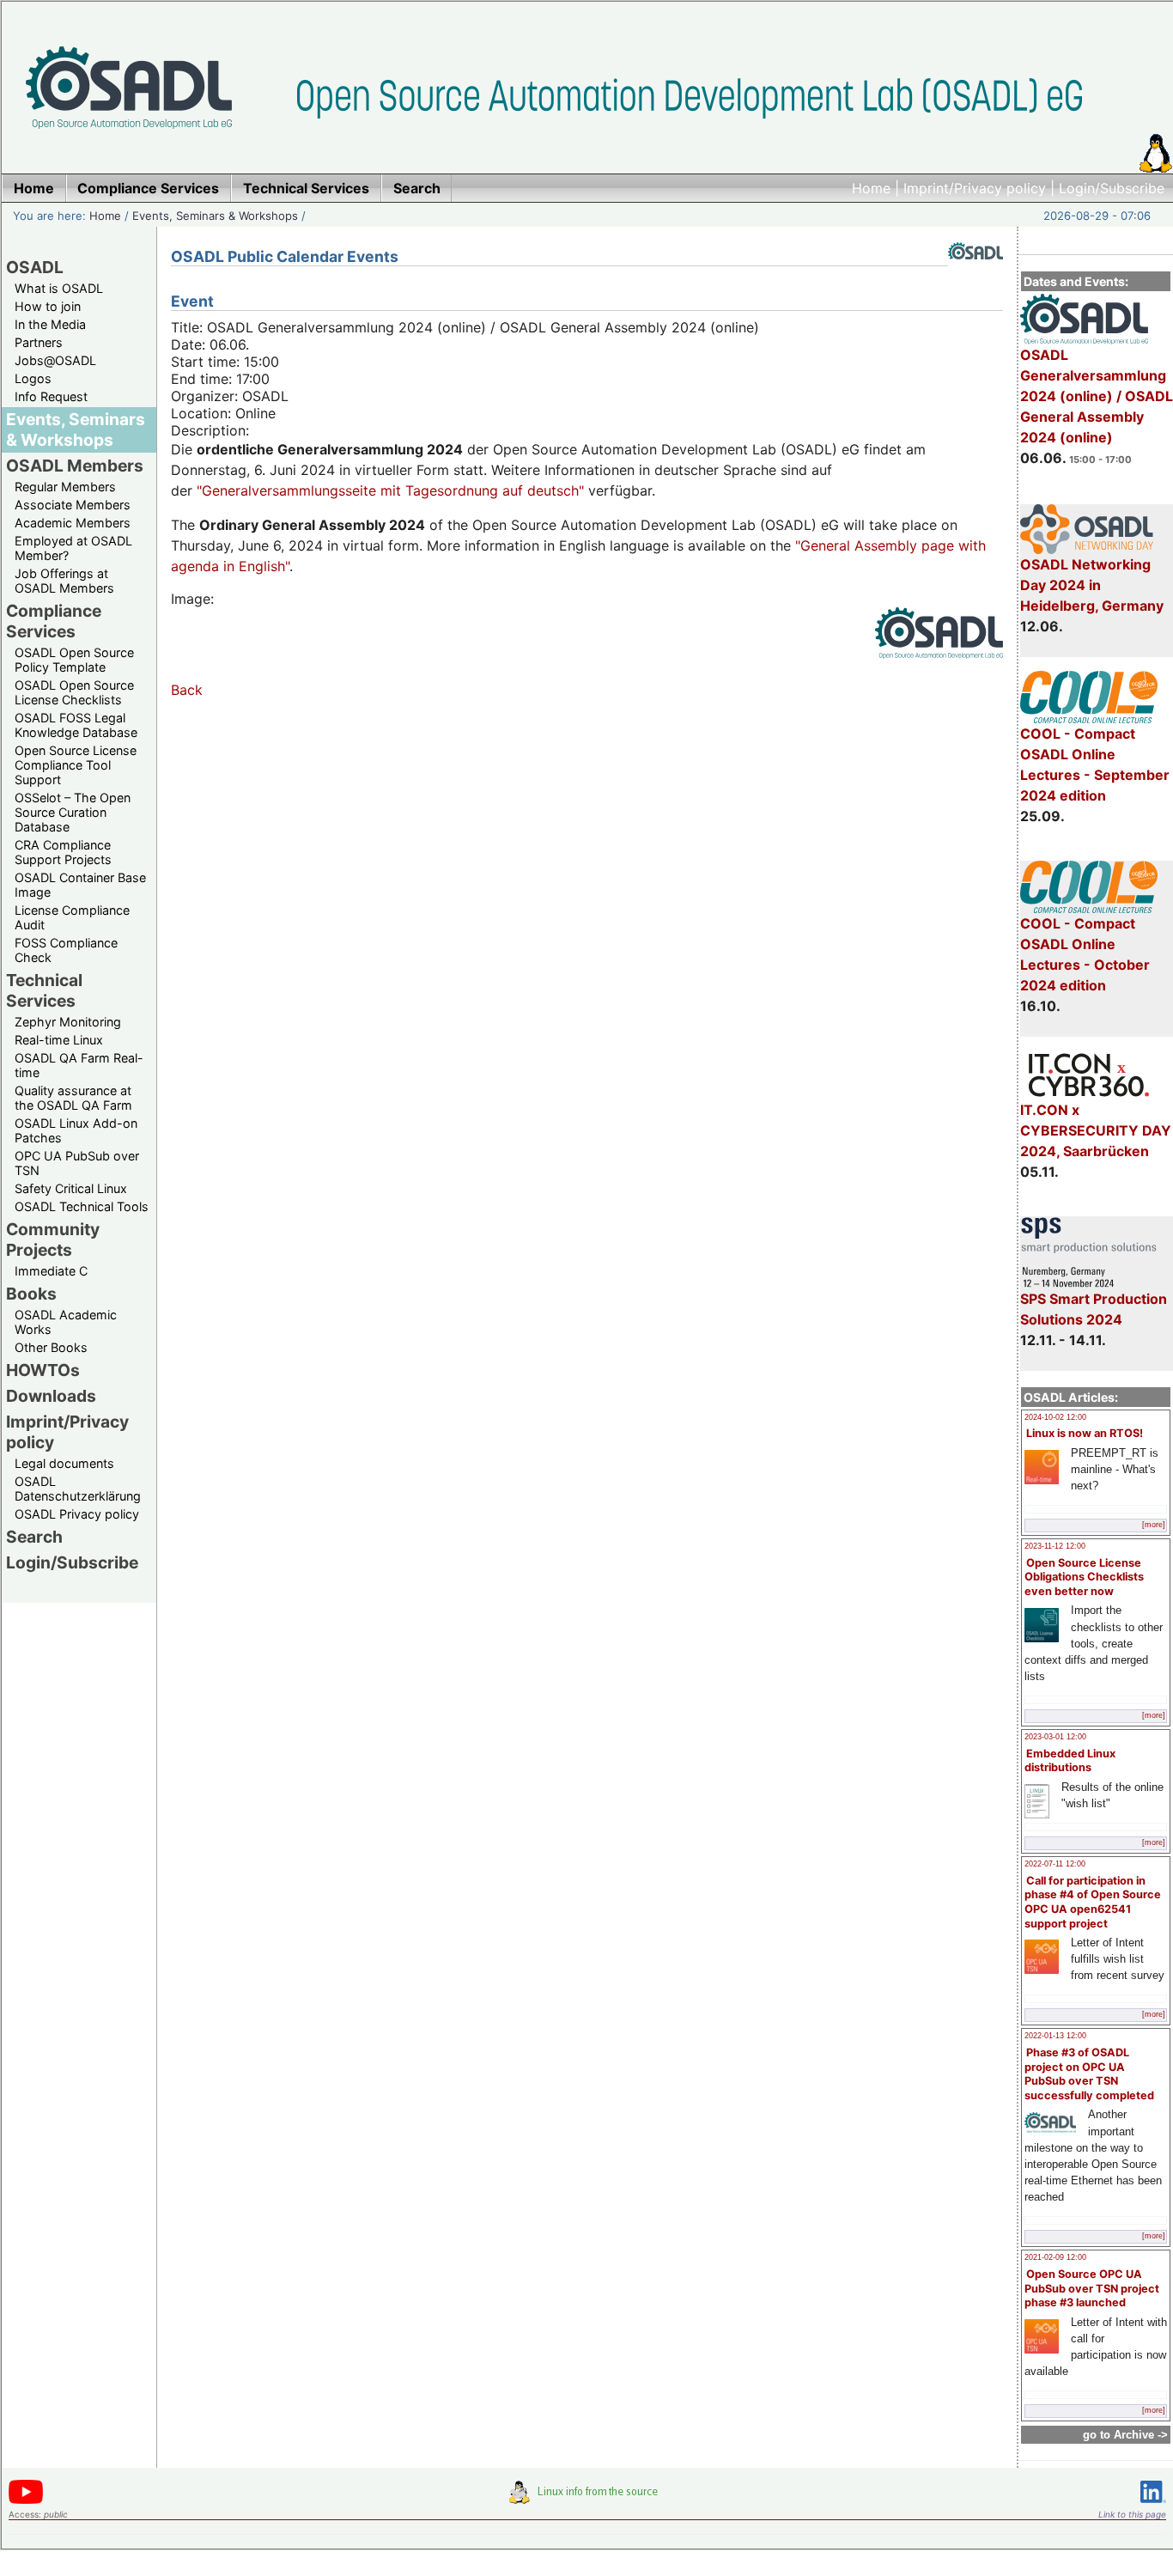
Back (187, 690)
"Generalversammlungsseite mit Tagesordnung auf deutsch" (390, 490)
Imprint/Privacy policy (975, 188)
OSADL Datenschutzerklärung (78, 1489)
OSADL (35, 267)
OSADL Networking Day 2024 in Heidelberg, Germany (1092, 585)
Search (34, 1537)
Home (871, 188)
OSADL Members (75, 466)
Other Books (51, 1347)
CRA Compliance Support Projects (63, 852)
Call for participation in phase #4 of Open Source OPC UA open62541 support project (1093, 1902)
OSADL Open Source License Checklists (74, 692)
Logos (33, 378)
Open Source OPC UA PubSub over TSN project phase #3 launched (1092, 2288)
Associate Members (73, 505)
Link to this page (1132, 2514)
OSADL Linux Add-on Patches (76, 1130)
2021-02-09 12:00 (1055, 2257)
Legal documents (64, 1463)
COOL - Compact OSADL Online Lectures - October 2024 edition (1085, 954)
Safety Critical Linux (71, 1188)
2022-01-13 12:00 (1055, 2036)
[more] (1154, 1525)
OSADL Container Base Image (80, 885)
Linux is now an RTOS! (1085, 1433)
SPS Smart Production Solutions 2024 (1094, 1309)
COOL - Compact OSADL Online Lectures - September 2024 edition (1095, 764)
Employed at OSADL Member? (73, 548)
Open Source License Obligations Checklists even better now (1084, 1577)
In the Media (50, 324)
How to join (48, 306)
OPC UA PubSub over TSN (77, 1163)
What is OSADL (59, 288)
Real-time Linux (59, 1040)
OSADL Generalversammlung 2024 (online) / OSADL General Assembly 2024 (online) (1097, 396)
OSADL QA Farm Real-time (79, 1065)
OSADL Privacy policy (77, 1514)
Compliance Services (54, 621)
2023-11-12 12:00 (1055, 1546)
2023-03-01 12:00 (1055, 1737)
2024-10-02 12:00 (1055, 1417)
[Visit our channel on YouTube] (26, 2501)
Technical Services (44, 990)
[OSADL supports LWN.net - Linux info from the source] (587, 2499)
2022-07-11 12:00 (1055, 1864)
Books (31, 1294)
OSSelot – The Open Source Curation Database (73, 812)
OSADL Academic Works (66, 1322)
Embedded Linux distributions (1070, 1761)
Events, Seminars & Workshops (215, 216)
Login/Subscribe (1112, 188)
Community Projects (53, 1239)
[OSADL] (975, 272)
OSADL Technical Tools (82, 1206)
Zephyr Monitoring (68, 1022)
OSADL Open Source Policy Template (74, 660)
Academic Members (73, 523)
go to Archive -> (1125, 2435)
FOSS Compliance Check (66, 950)
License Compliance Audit (72, 917)
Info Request (51, 396)
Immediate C (51, 1271)
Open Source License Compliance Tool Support (76, 765)
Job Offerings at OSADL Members (64, 581)
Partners (39, 342)
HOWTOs (43, 1370)
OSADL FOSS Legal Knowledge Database (76, 725)
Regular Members (65, 487)
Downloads (51, 1396)
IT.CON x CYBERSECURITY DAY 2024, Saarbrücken (1096, 1130)
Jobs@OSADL (55, 360)
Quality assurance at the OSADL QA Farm (73, 1098)
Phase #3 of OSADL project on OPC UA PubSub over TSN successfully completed (1089, 2074)
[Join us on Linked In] (1153, 2506)
